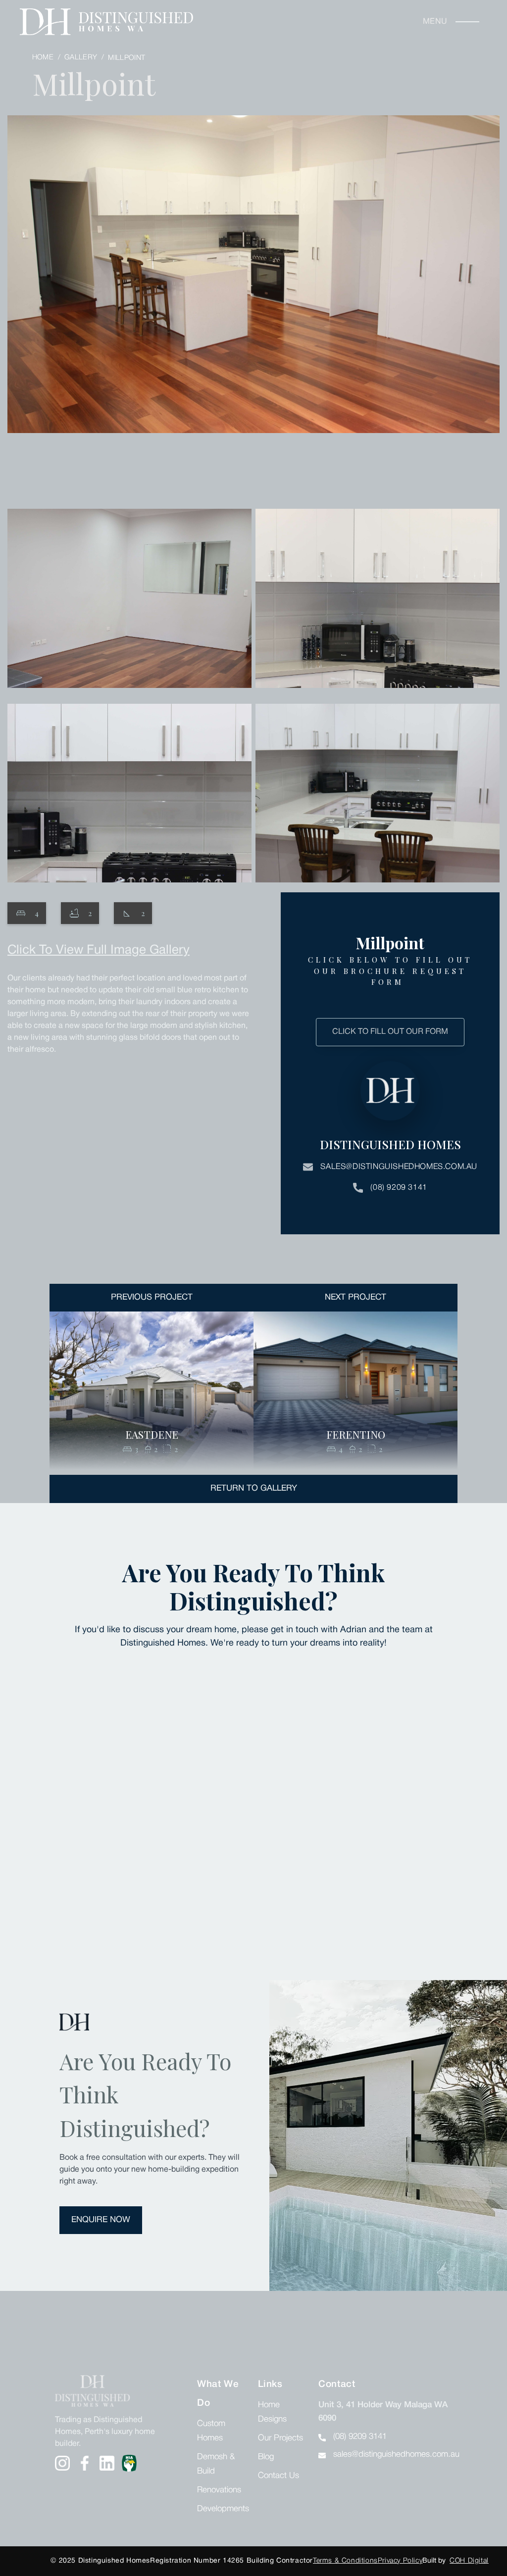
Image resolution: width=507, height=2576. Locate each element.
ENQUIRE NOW (101, 2220)
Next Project (355, 1297)
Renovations (219, 2490)
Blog (266, 2457)
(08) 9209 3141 (399, 1188)
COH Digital (469, 2561)
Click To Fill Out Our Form (390, 1032)
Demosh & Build (216, 2464)
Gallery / (85, 58)
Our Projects (280, 2438)
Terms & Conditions (345, 2561)
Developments (223, 2509)
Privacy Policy (400, 2561)
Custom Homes (211, 2431)
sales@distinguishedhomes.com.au (399, 1167)
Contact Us (279, 2476)
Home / (47, 58)
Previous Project (152, 1297)
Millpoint (127, 58)
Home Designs (272, 2412)
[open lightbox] (253, 301)
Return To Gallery (254, 1488)
